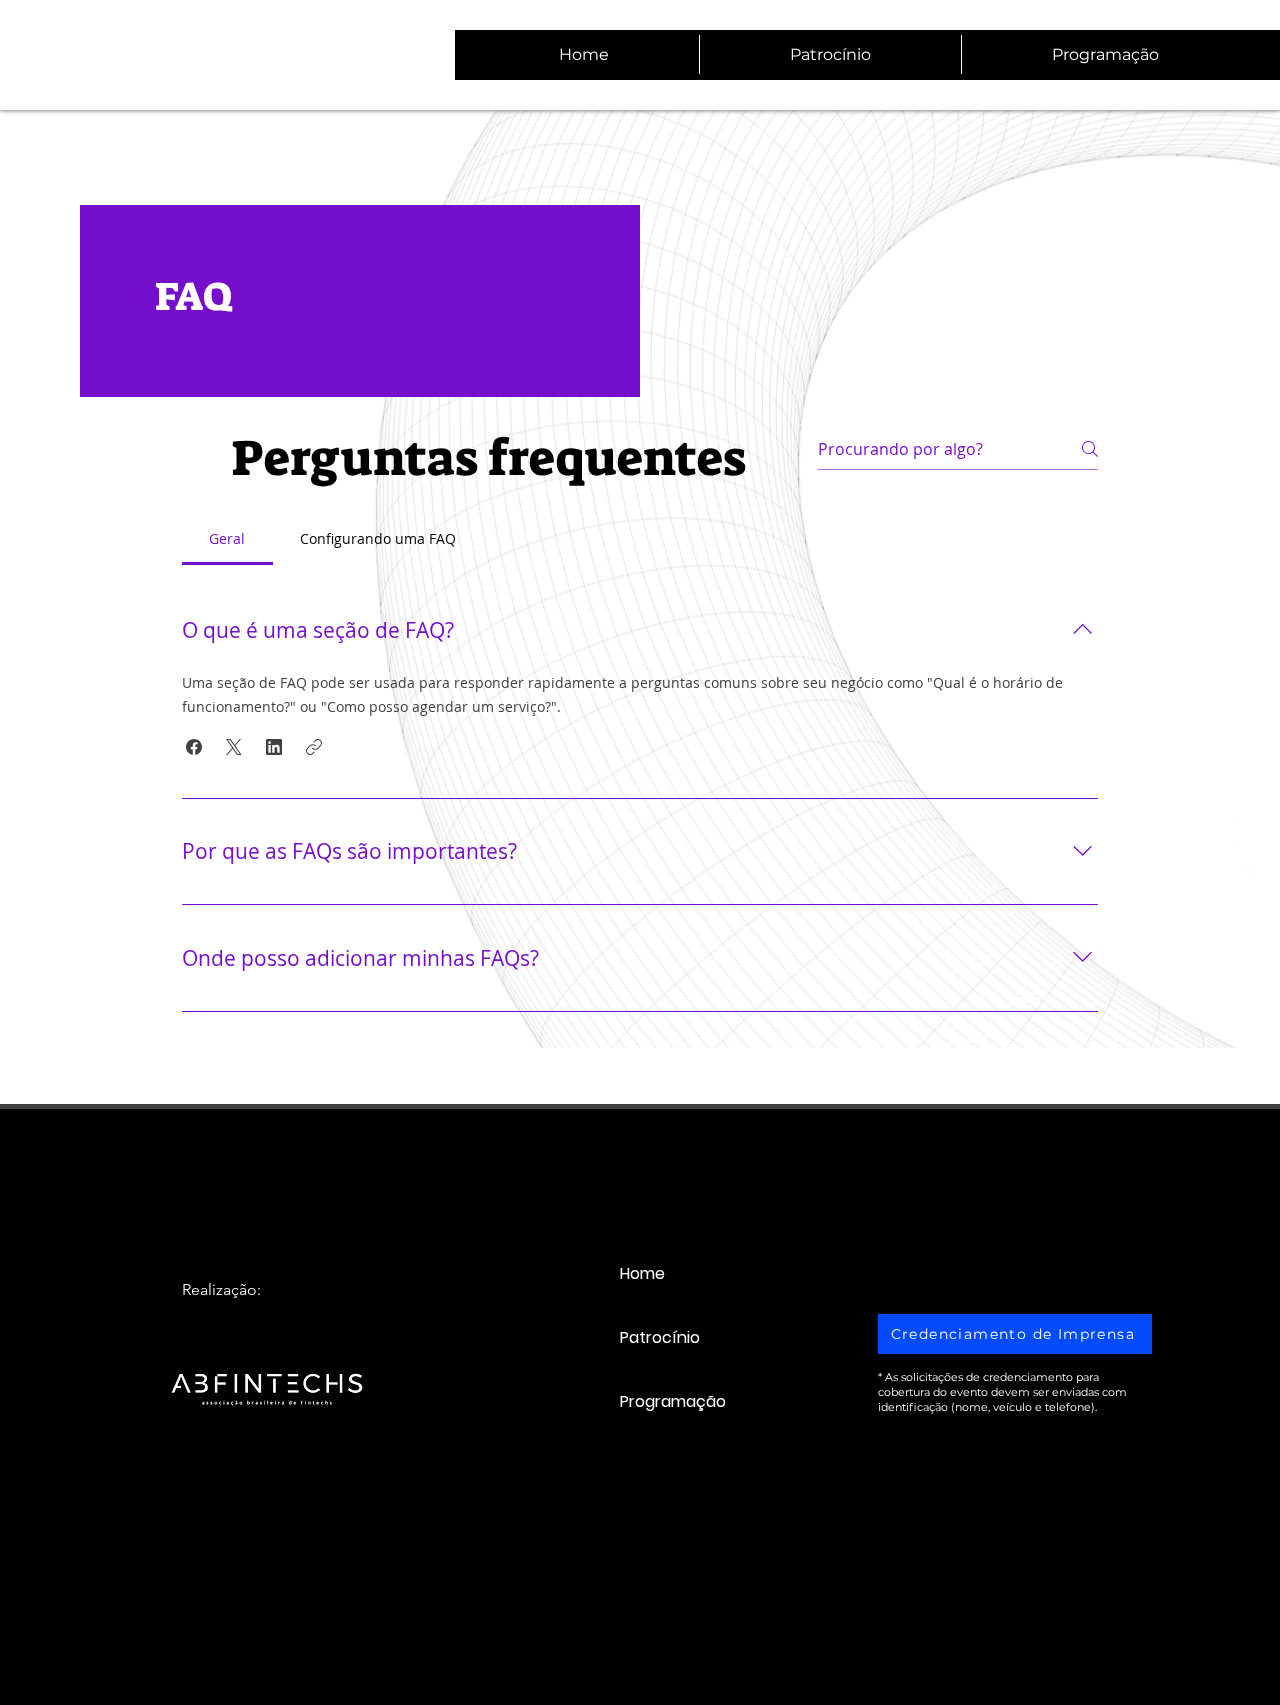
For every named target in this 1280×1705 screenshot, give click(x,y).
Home (642, 1273)
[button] (194, 747)
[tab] (227, 539)
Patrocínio (660, 1337)
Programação (673, 1401)
